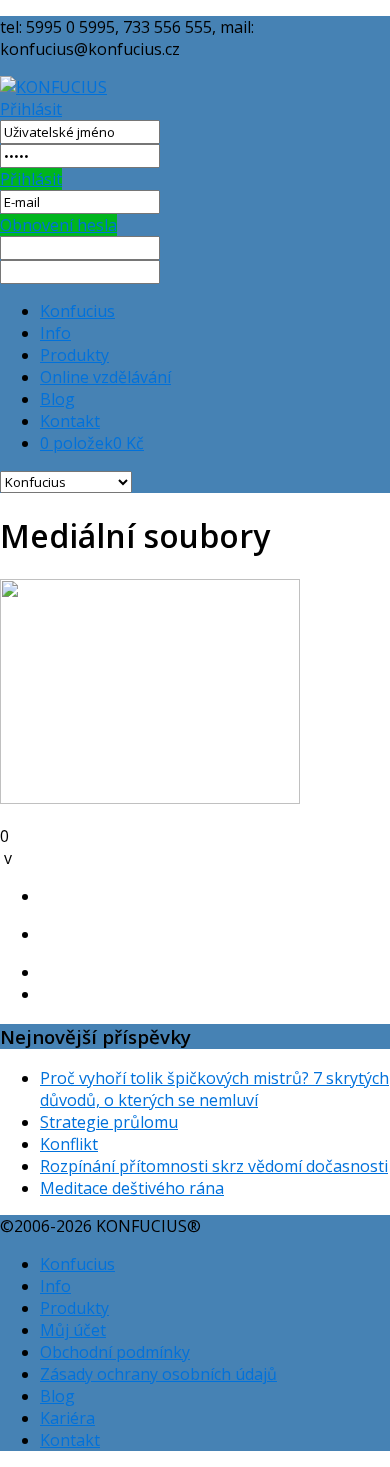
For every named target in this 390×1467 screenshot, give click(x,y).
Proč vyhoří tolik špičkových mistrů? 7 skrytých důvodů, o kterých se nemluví (214, 1089)
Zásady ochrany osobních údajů (158, 1374)
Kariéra (67, 1418)
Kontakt (70, 421)
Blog (57, 399)
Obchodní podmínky (115, 1352)
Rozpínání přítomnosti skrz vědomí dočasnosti (214, 1166)
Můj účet (73, 1330)
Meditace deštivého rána (132, 1188)
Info (55, 333)
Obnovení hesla (58, 225)
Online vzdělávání (105, 377)
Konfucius (77, 311)
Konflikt (69, 1144)
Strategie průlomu (109, 1122)
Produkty (74, 355)
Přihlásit (31, 109)
